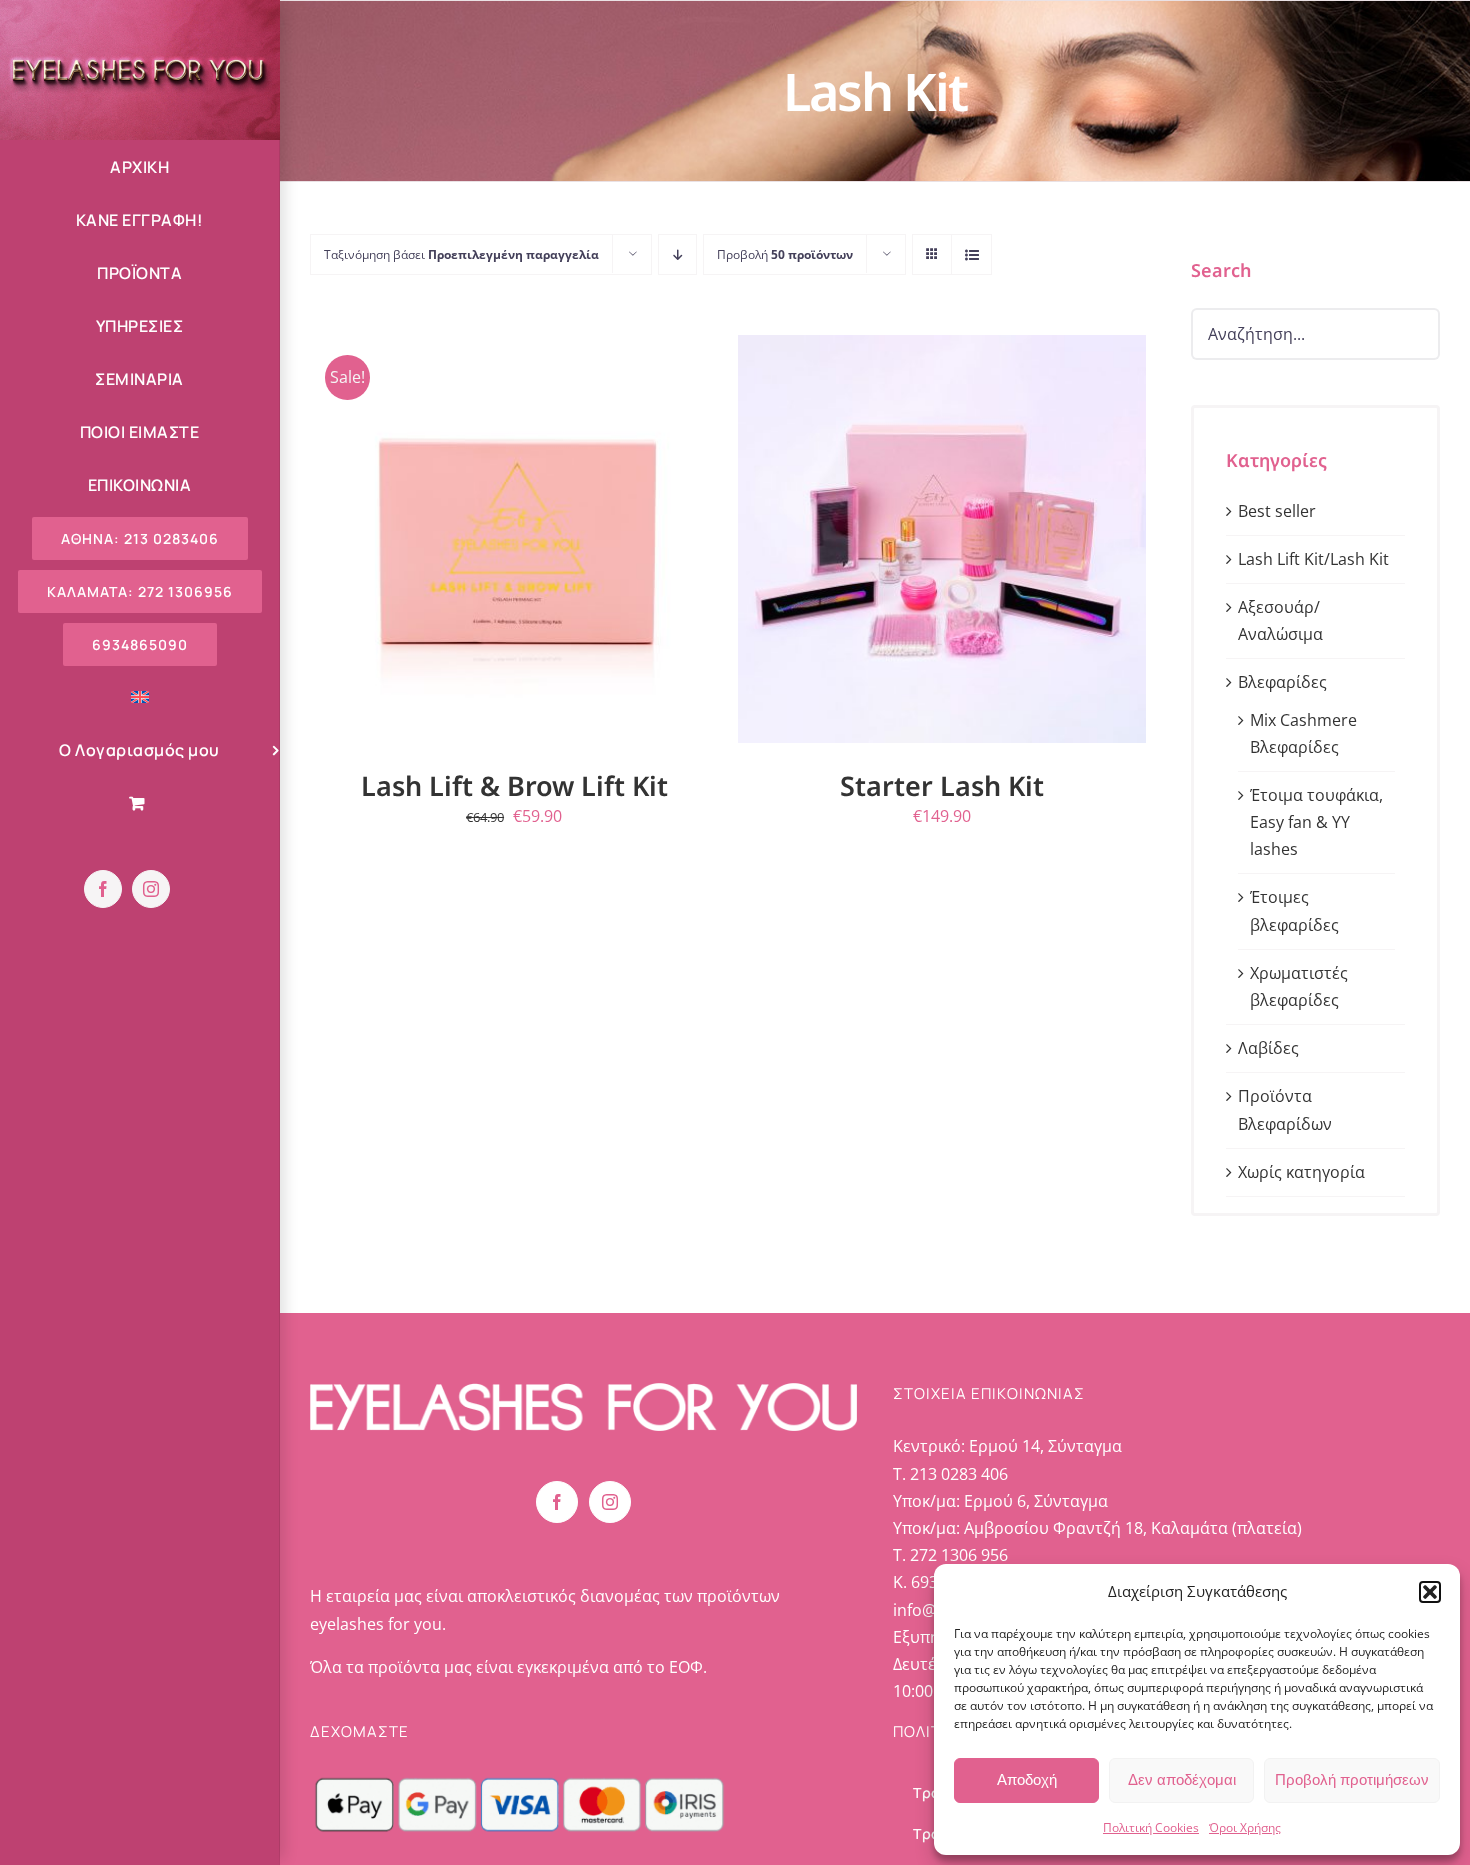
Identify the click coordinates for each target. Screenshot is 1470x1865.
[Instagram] (610, 1502)
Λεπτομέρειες (627, 542)
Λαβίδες (1268, 1048)
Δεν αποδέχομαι (1182, 1779)
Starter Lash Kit (942, 785)
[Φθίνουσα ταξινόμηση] (677, 254)
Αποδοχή (1027, 1779)
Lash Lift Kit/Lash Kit (1313, 559)
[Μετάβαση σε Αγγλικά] (139, 697)
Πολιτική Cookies (1151, 1827)
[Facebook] (557, 1502)
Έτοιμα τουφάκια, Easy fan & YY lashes (1316, 822)
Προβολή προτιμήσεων (1352, 1779)
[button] (1430, 1592)
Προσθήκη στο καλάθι (438, 542)
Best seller (1277, 511)
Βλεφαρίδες (1282, 682)
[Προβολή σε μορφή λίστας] (971, 254)
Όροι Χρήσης (1245, 1827)
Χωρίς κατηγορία (1301, 1172)
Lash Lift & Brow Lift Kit (514, 785)
